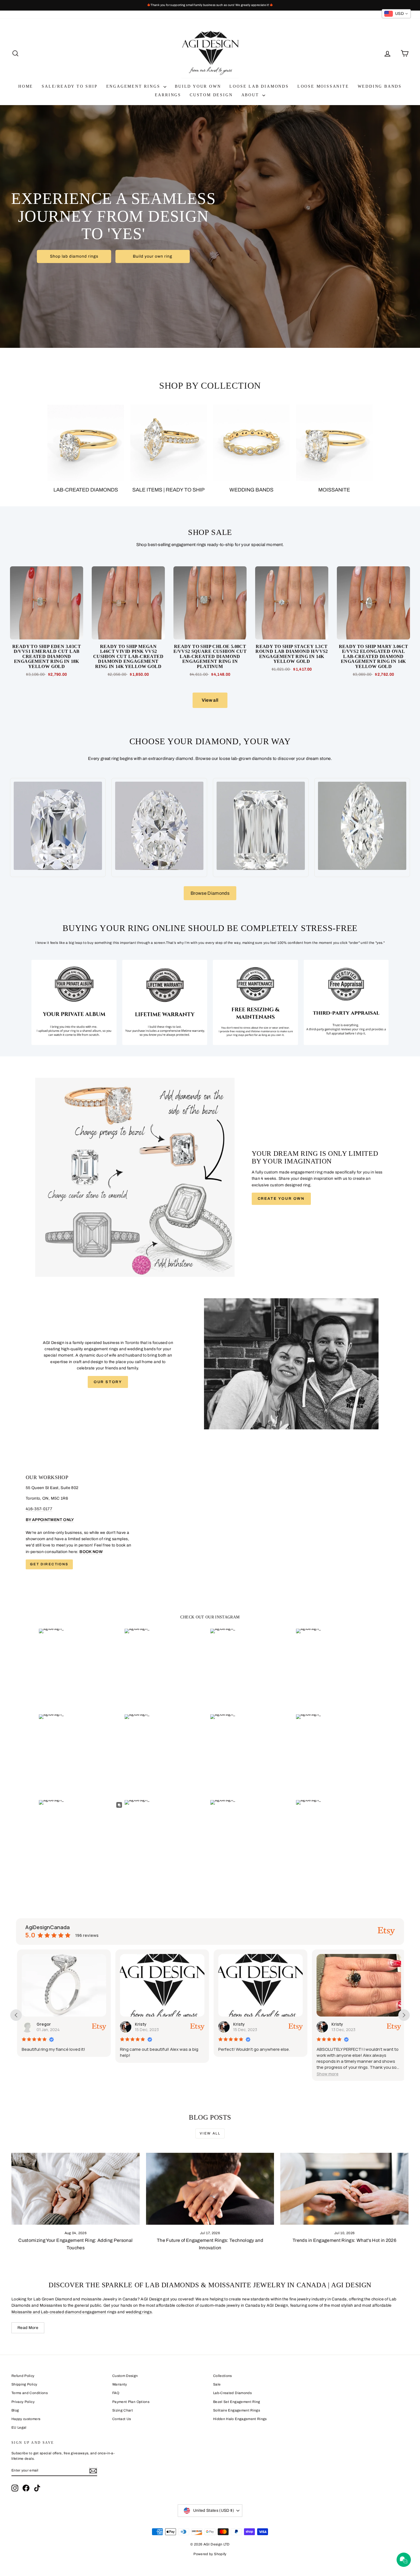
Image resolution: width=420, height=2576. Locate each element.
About (251, 95)
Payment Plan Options (131, 2402)
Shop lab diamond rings (74, 256)
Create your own (281, 1199)
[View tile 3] (255, 1002)
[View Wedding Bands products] (251, 443)
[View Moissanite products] (334, 443)
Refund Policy (23, 2376)
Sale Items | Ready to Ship (168, 490)
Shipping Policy (24, 2384)
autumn (338, 2024)
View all (210, 700)
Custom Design (211, 95)
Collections (223, 2376)
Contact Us (122, 2419)
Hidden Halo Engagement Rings (240, 2419)
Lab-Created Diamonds (232, 2393)
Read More (28, 2328)
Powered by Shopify (210, 2554)
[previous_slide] (16, 2015)
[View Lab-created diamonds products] (86, 443)
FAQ (116, 2393)
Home (26, 86)
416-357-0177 (39, 1509)
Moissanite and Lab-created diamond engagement (59, 2312)
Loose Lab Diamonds (259, 86)
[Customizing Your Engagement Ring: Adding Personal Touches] (76, 2189)
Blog (15, 2410)
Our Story (108, 1382)
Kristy (41, 2024)
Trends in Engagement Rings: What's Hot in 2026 (344, 2240)
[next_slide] (404, 2015)
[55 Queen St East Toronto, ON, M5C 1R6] (210, 1522)
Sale (217, 2384)
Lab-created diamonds (86, 490)
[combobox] (396, 14)
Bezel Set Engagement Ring (237, 2402)
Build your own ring (153, 256)
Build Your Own (198, 86)
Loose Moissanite (323, 86)
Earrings (168, 95)
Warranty (120, 2384)
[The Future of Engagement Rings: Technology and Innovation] (210, 2189)
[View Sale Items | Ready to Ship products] (169, 443)
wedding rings (139, 2312)
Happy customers (26, 2419)
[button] (228, 2074)
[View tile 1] (74, 1002)
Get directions (49, 1564)
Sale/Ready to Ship (70, 86)
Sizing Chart (123, 2410)
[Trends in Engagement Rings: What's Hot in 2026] (344, 2189)
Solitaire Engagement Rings (237, 2410)
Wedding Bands (380, 86)
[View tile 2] (165, 1002)
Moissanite (334, 490)
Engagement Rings (134, 86)
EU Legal (19, 2427)
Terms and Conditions (30, 2393)
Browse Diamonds (210, 893)
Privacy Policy (23, 2402)
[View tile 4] (346, 1002)
